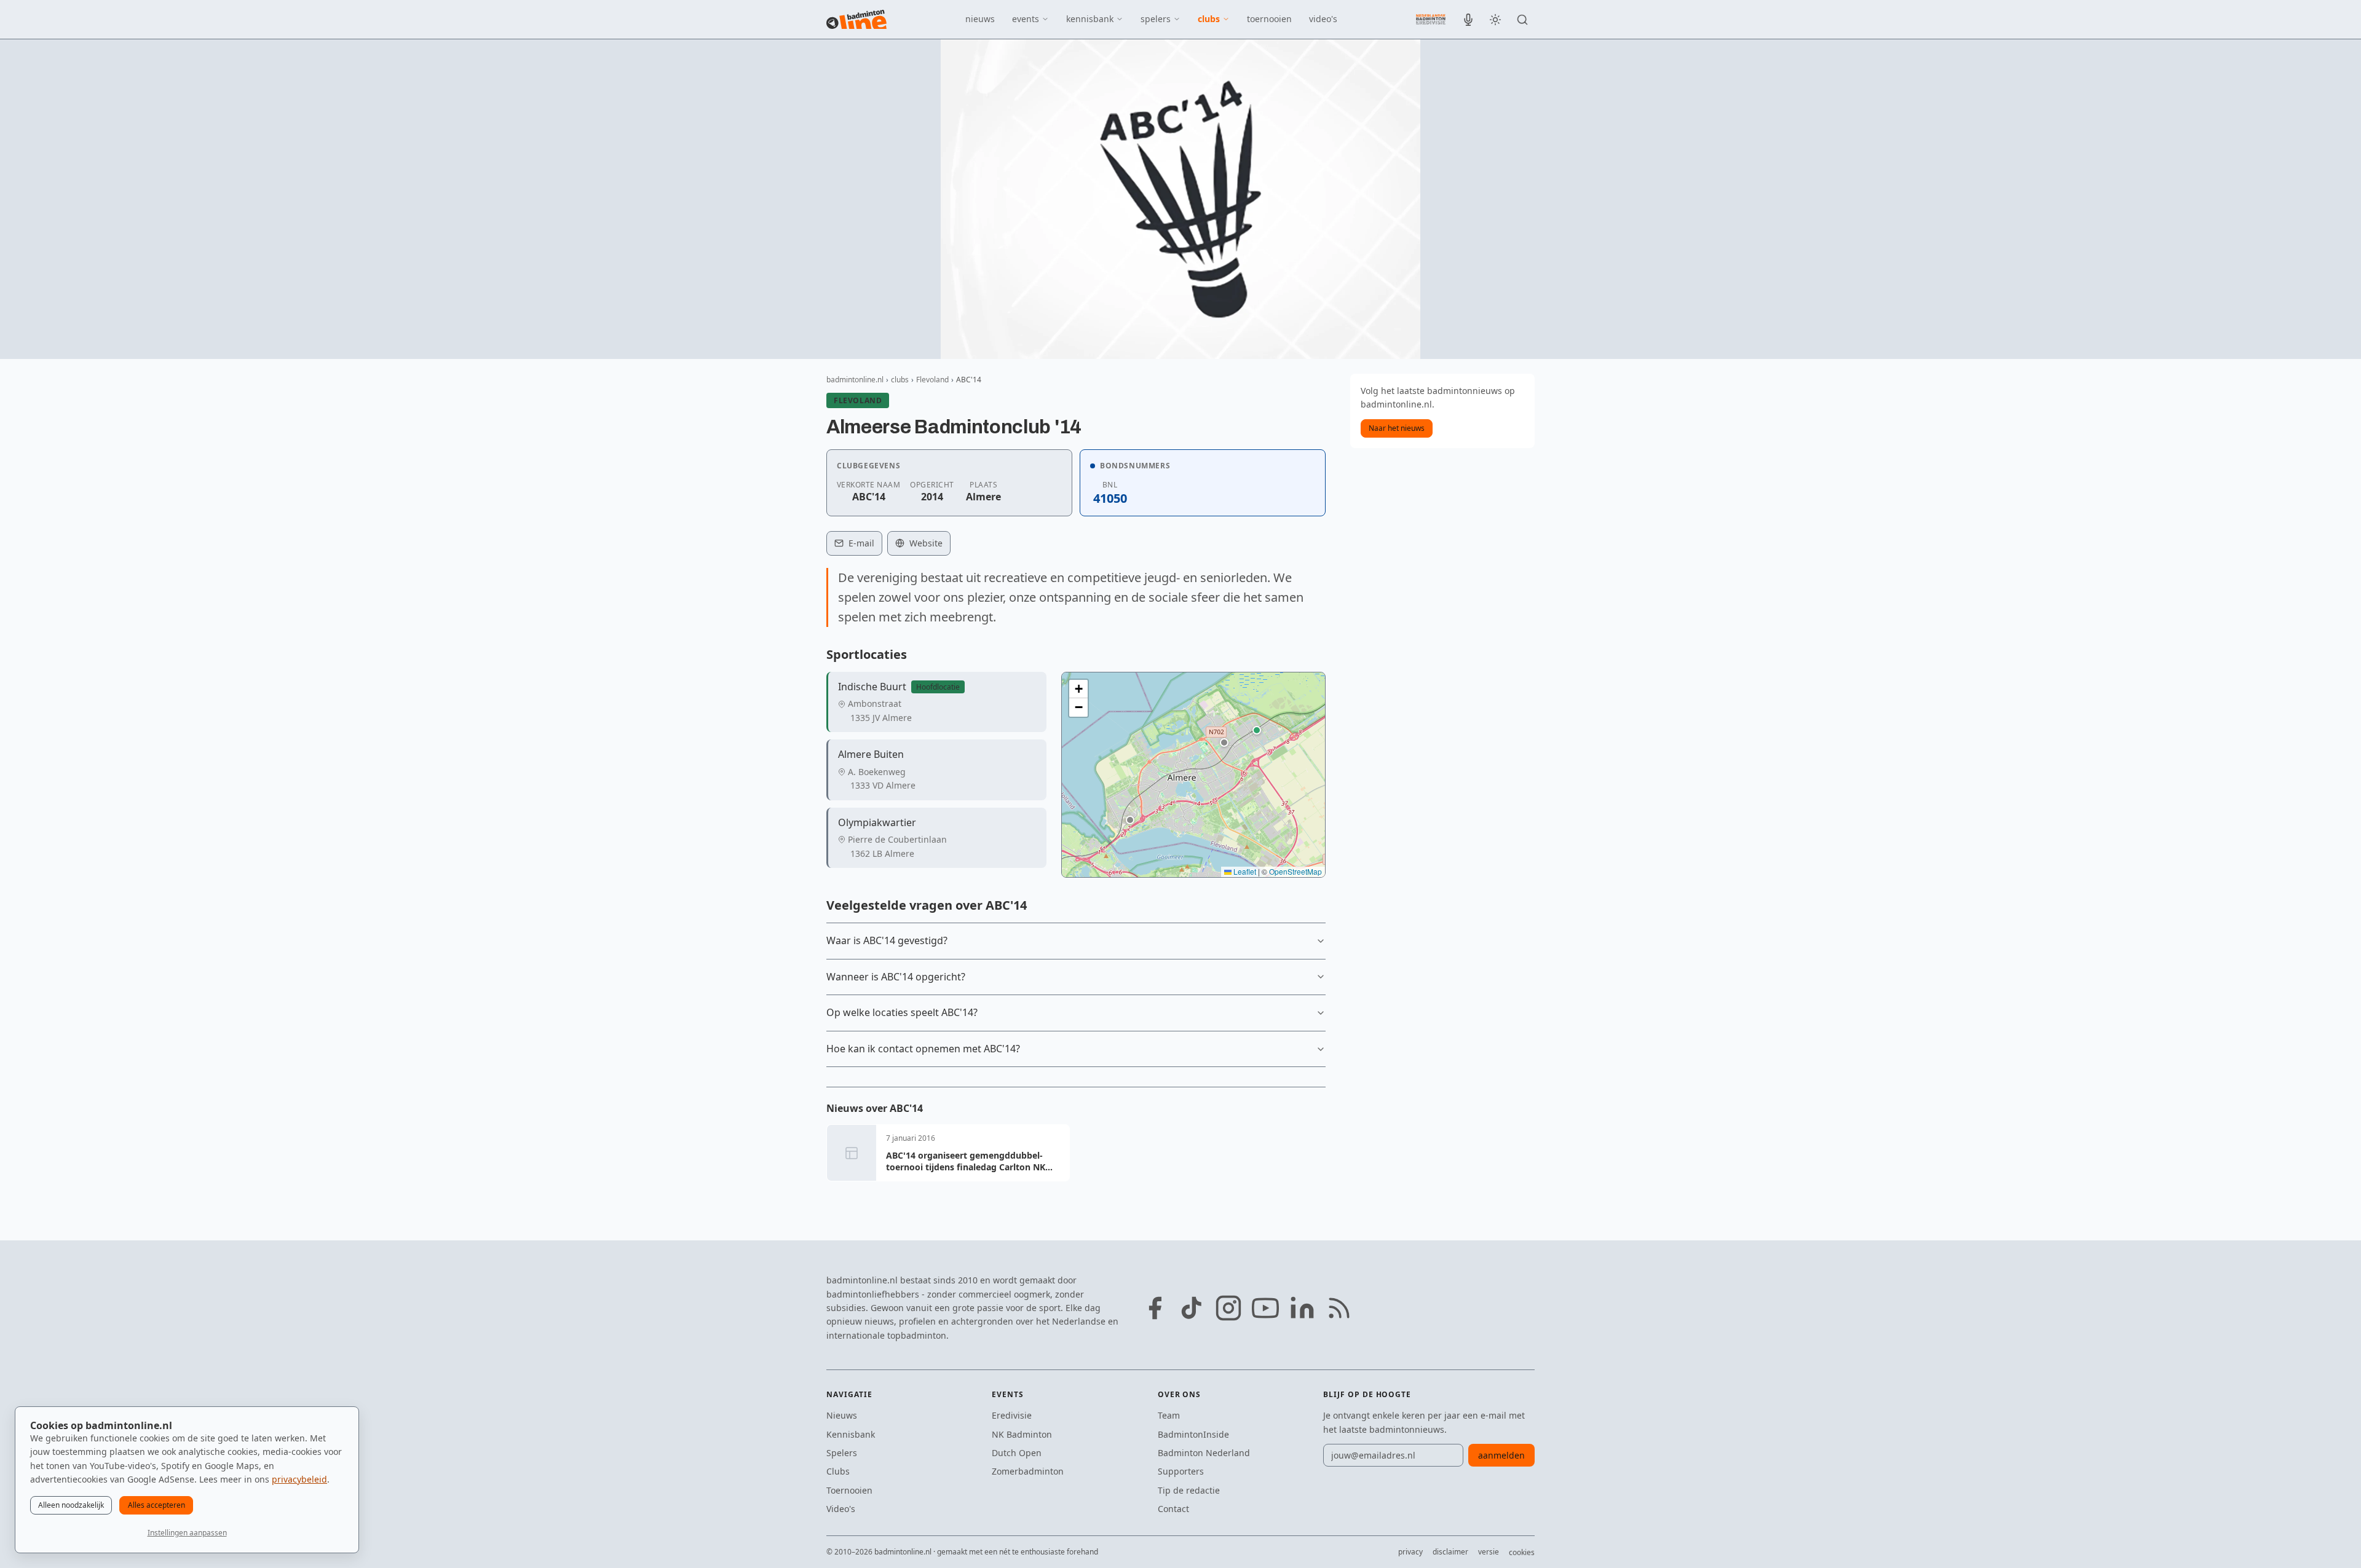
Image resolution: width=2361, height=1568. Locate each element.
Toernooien (849, 1490)
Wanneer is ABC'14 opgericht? (896, 977)
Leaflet (1244, 871)
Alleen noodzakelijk (71, 1505)
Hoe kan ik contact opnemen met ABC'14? (923, 1049)
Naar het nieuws (1397, 428)
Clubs (838, 1471)
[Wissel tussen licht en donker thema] (1495, 20)
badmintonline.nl (855, 380)
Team (1169, 1415)
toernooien (1269, 19)
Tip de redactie (1189, 1490)
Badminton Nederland (1204, 1453)
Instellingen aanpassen (187, 1533)
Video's (841, 1509)
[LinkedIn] (1302, 1308)
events (1026, 19)
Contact (1173, 1509)
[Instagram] (1228, 1308)
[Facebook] (1155, 1308)
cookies (1522, 1552)
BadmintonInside (1193, 1434)
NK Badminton (1022, 1434)
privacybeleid (299, 1479)
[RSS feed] (1339, 1308)
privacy (1410, 1552)
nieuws (980, 19)
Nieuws (842, 1415)
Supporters (1181, 1471)
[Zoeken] (1522, 20)
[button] (1257, 730)
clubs (1209, 19)
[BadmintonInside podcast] (1468, 20)
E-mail (861, 543)
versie (1489, 1552)
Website (926, 543)
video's (1323, 19)
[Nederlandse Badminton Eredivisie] (1431, 19)
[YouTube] (1265, 1308)
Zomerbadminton (1028, 1471)
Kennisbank (851, 1434)
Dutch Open (1017, 1453)
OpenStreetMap (1295, 871)
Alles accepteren (156, 1505)
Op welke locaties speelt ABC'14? (902, 1012)
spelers (1156, 19)
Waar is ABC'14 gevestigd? (887, 940)
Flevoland (932, 380)
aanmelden (1501, 1455)
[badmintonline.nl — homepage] (856, 20)
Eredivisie (1012, 1415)
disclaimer (1450, 1552)
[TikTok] (1192, 1308)
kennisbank (1090, 19)
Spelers (842, 1453)
